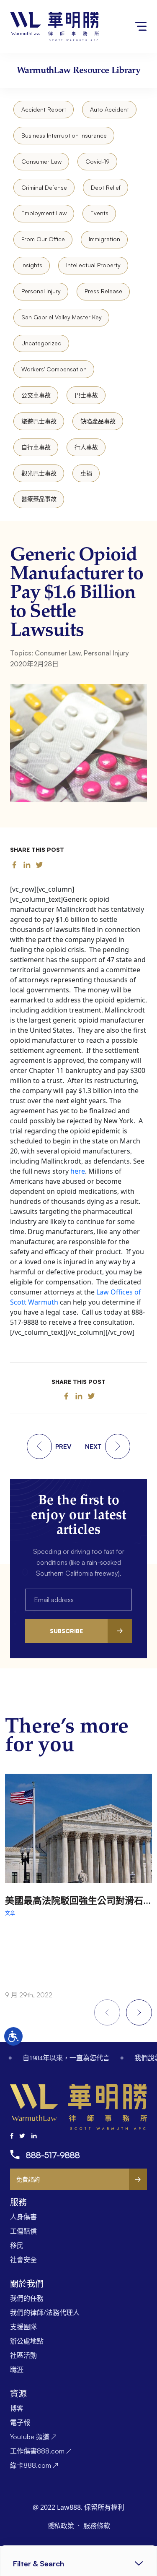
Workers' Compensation (54, 369)
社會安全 (23, 2260)
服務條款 (97, 2526)
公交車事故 (36, 395)
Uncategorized (41, 343)
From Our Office (43, 239)
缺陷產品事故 (98, 421)
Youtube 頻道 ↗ (33, 2437)
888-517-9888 (53, 2155)
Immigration (104, 239)
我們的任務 (27, 2298)
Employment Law (44, 213)
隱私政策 (62, 2526)
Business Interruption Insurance (64, 135)
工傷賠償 (23, 2231)
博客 (17, 2408)
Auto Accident (109, 109)
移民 (17, 2245)
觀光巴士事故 (39, 473)
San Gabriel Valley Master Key (62, 317)
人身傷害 (23, 2217)
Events (99, 213)
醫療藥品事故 (39, 499)
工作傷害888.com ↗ (41, 2451)
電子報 (20, 2422)
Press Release (103, 291)
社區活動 (23, 2355)
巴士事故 (86, 395)
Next (139, 2012)
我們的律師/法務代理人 (45, 2312)
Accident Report (44, 109)
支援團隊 (23, 2327)
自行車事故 (36, 447)
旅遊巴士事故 (39, 421)
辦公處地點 (27, 2341)
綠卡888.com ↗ (34, 2465)
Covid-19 (98, 161)
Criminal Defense (44, 187)
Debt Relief (106, 187)
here (78, 1171)
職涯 (17, 2370)
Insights (32, 265)
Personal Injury (41, 291)
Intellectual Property (93, 265)
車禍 (86, 473)
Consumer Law (41, 161)
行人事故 (86, 447)
